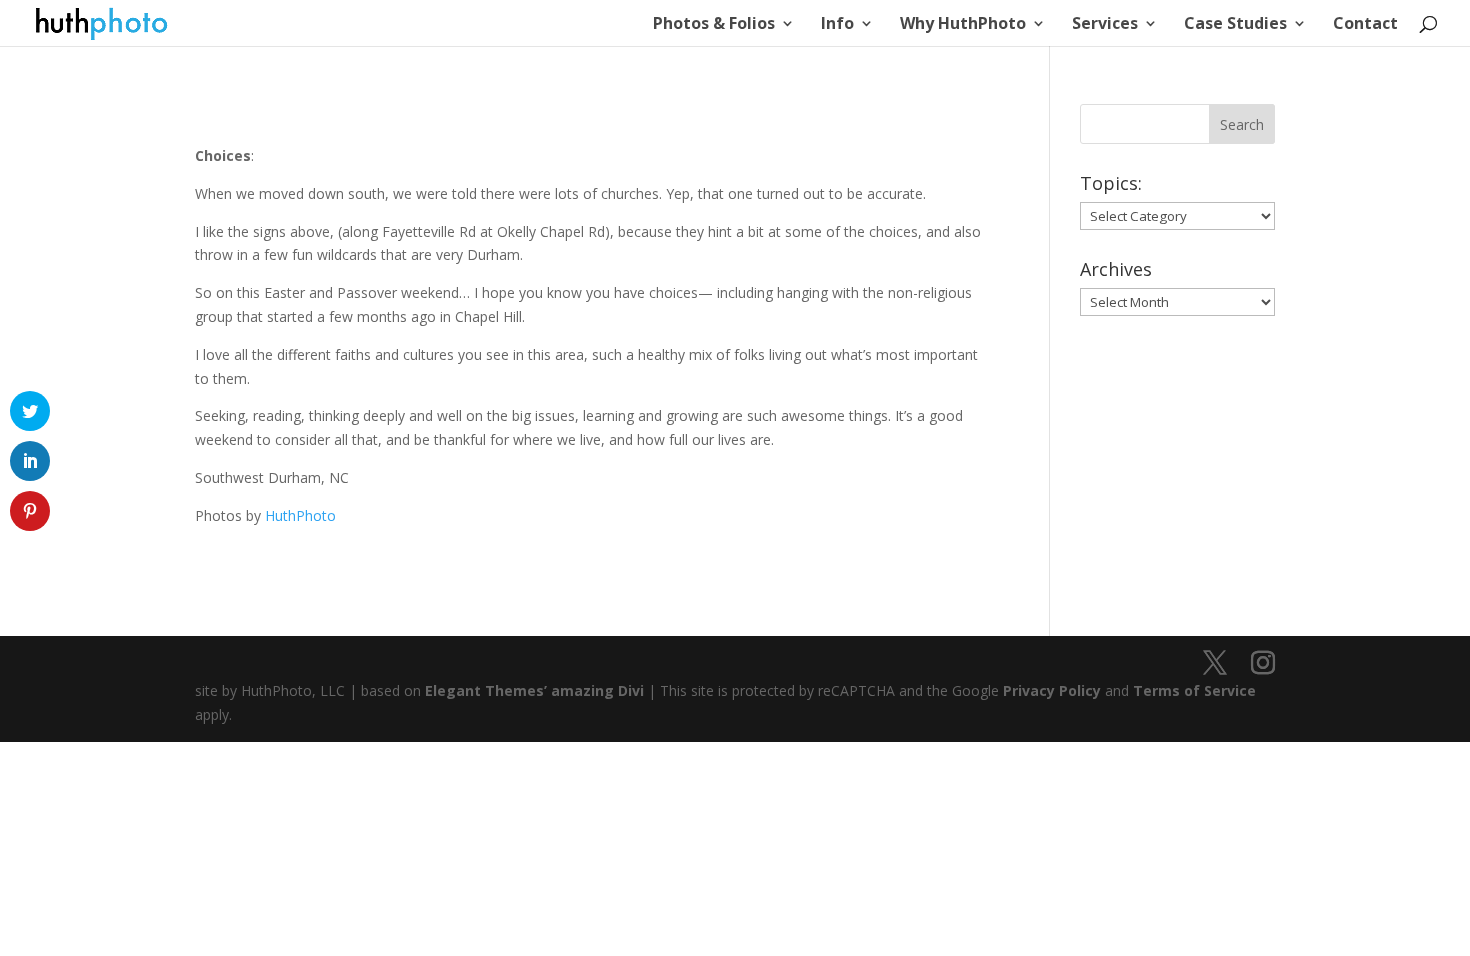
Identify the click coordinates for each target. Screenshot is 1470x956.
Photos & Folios (714, 25)
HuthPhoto (300, 515)
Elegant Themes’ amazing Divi (532, 690)
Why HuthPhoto (963, 25)
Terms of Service (1194, 690)
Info (837, 25)
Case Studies (1235, 25)
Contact (1365, 25)
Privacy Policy (1052, 690)
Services (1105, 25)
